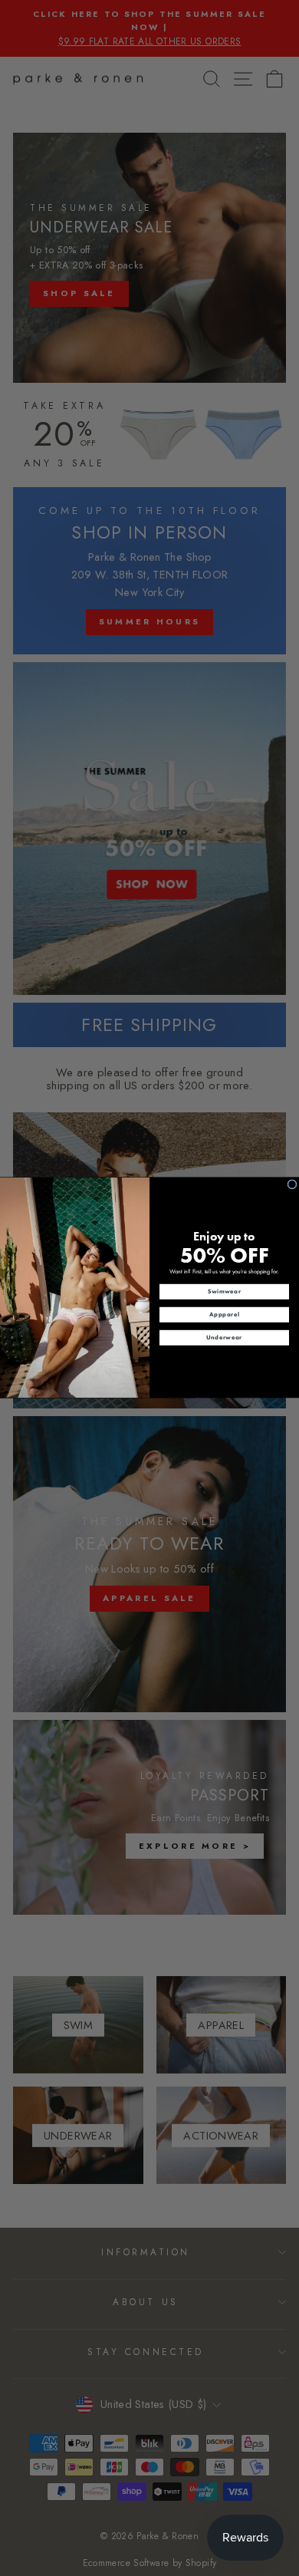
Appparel (224, 1315)
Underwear (224, 1338)
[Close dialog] (292, 1184)
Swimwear (225, 1292)
